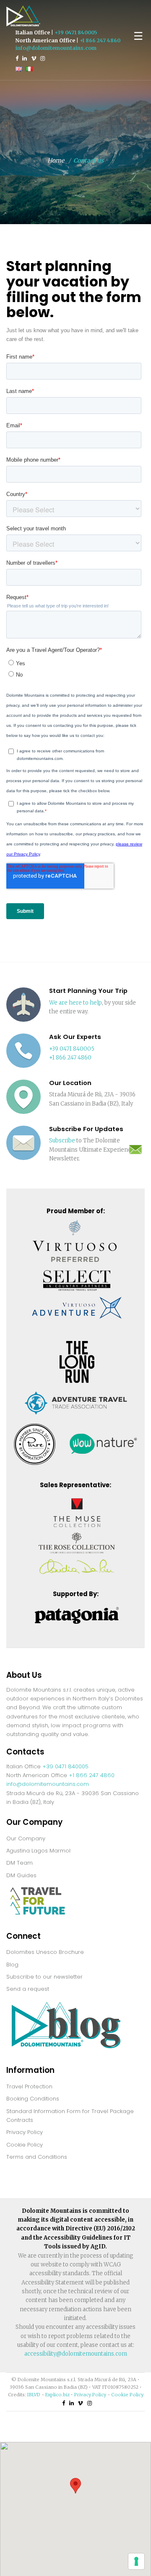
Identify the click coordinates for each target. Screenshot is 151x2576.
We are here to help (75, 1003)
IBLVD (34, 2395)
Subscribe (62, 1141)
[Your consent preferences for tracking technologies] (136, 2561)
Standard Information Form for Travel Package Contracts (70, 2116)
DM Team (20, 1863)
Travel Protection (29, 2086)
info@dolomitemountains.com (56, 48)
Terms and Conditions (37, 2157)
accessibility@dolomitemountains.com (76, 2354)
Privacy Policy (25, 2132)
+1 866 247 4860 (100, 40)
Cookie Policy (25, 2145)
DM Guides (21, 1875)
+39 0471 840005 (76, 32)
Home (56, 160)
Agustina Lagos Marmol (38, 1851)
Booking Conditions (33, 2099)
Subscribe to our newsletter (44, 1977)
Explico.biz (57, 2395)
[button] (75, 2486)
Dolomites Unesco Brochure (45, 1952)
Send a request (28, 1989)
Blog (12, 1965)
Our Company (26, 1838)
